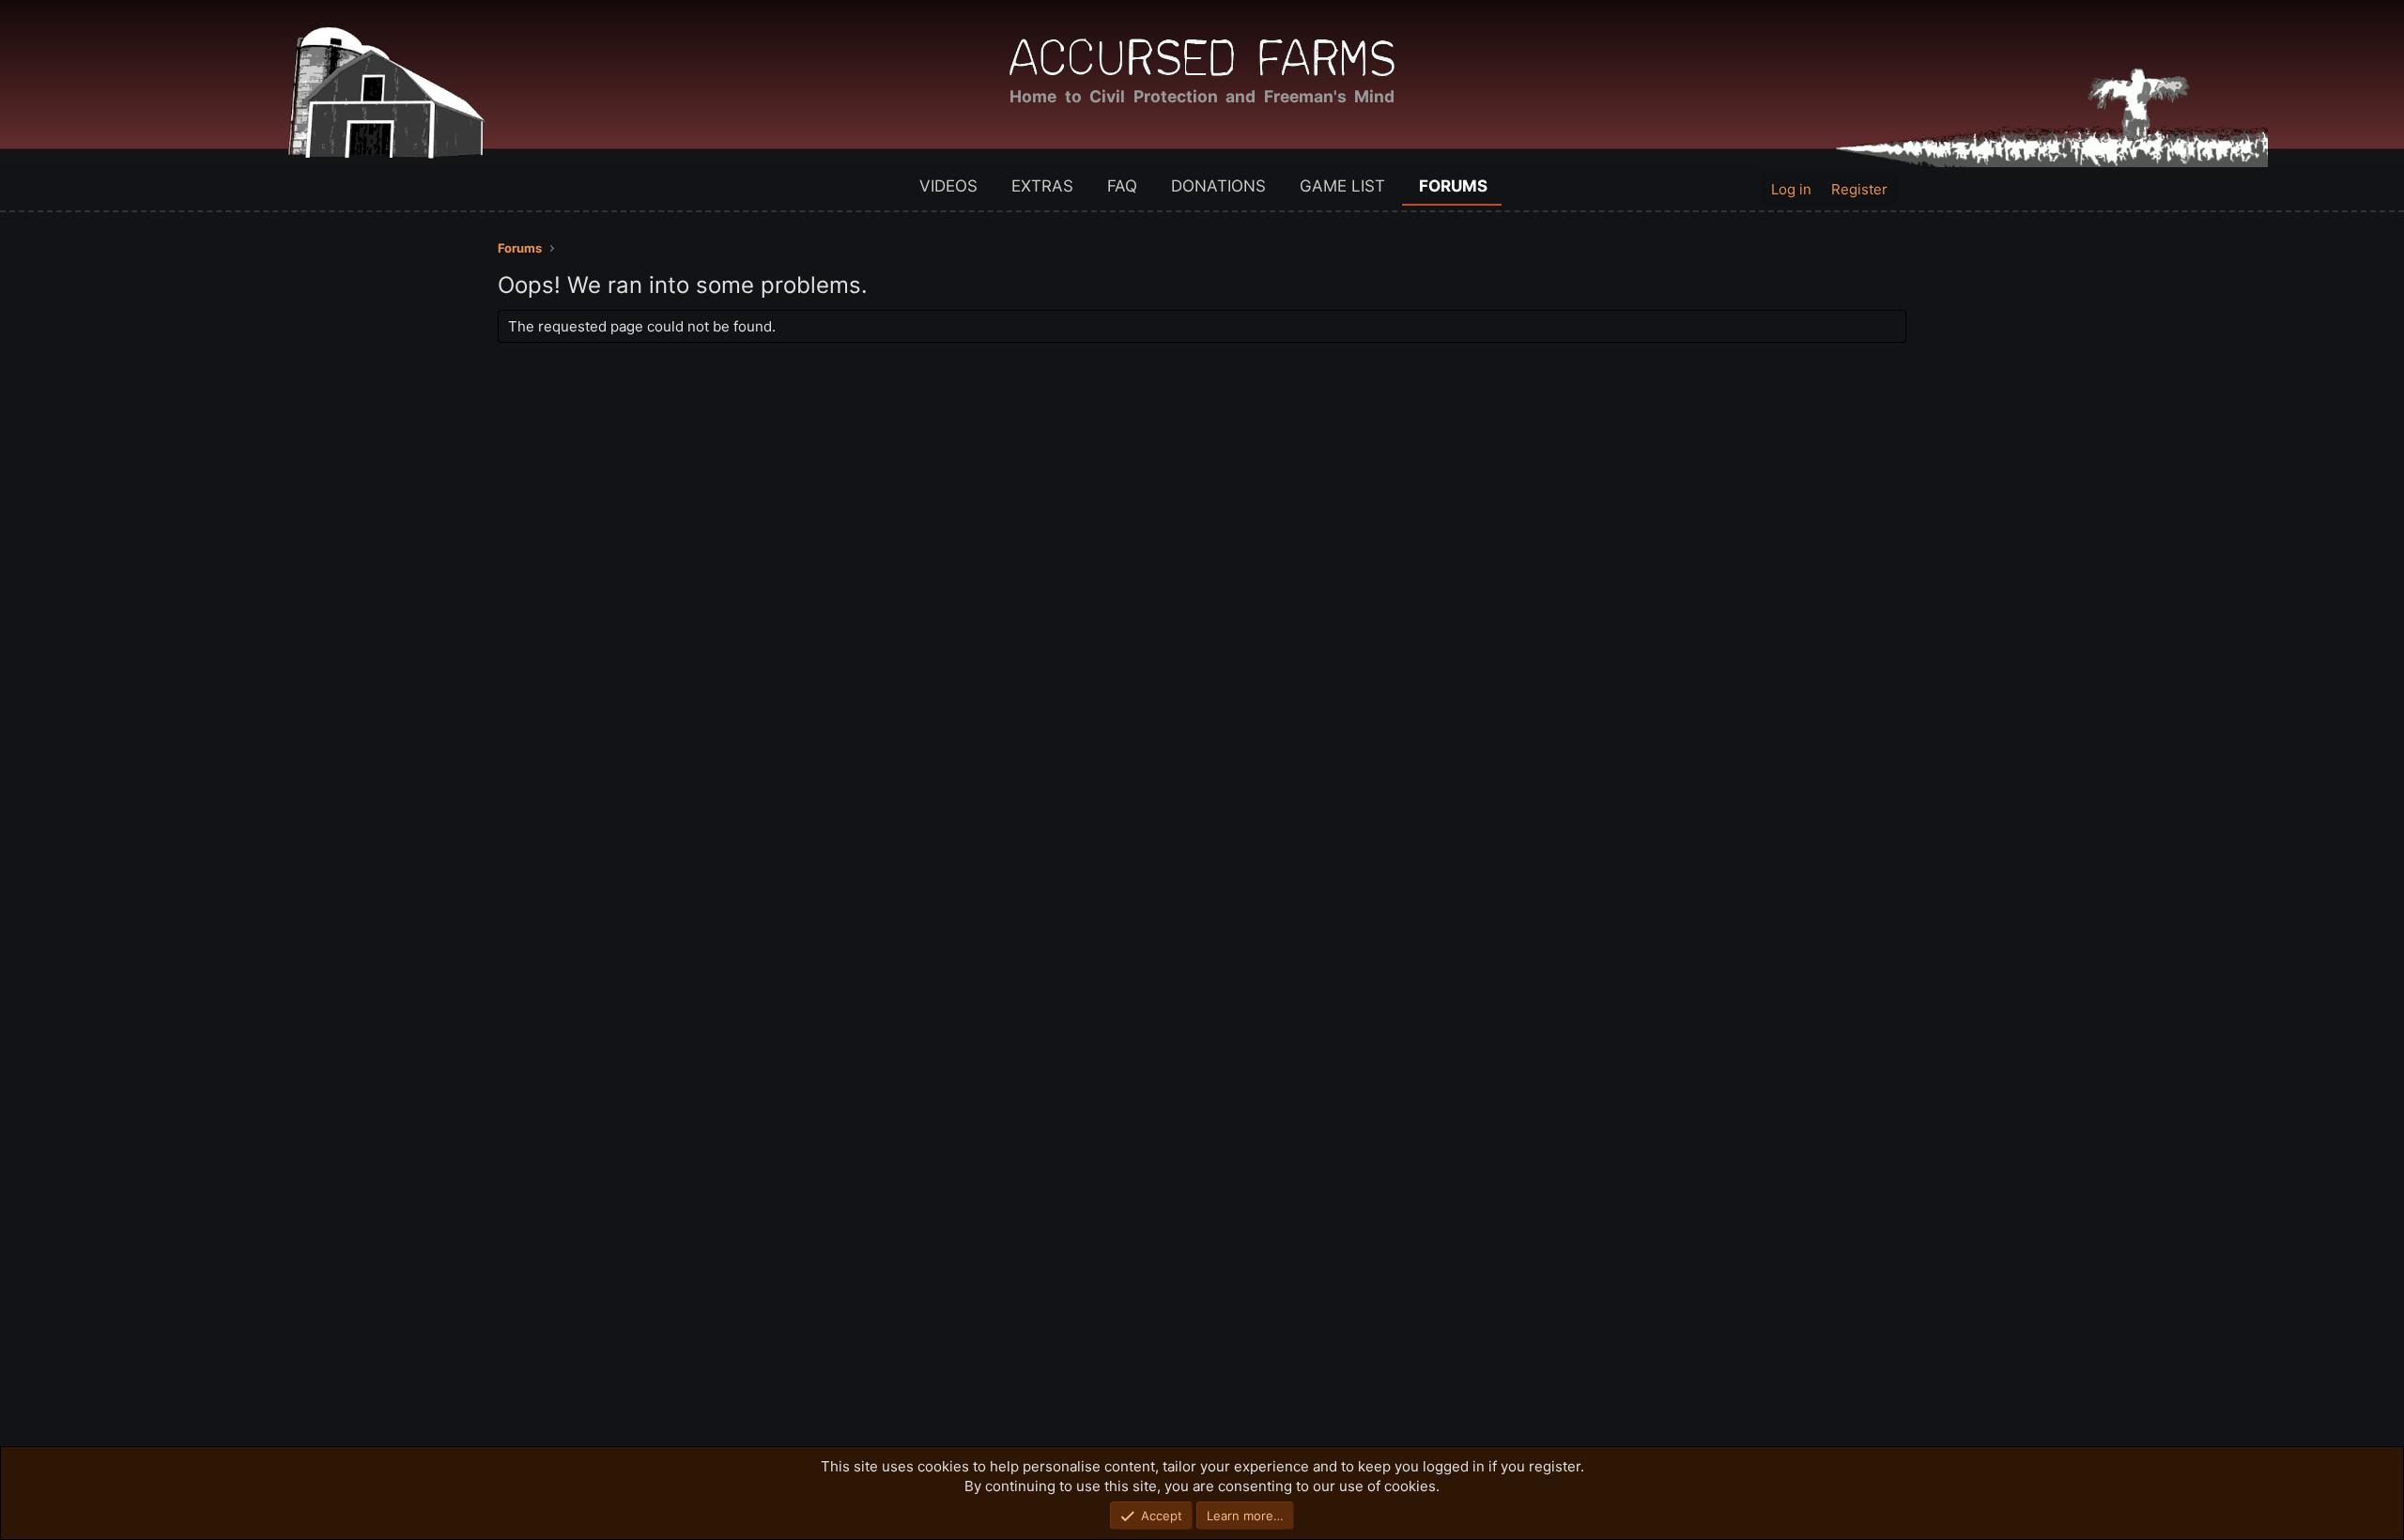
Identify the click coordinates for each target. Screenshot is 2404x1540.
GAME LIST (1342, 186)
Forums (1453, 186)
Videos (948, 186)
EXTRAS (1042, 186)
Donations (1218, 186)
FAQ (1122, 186)
